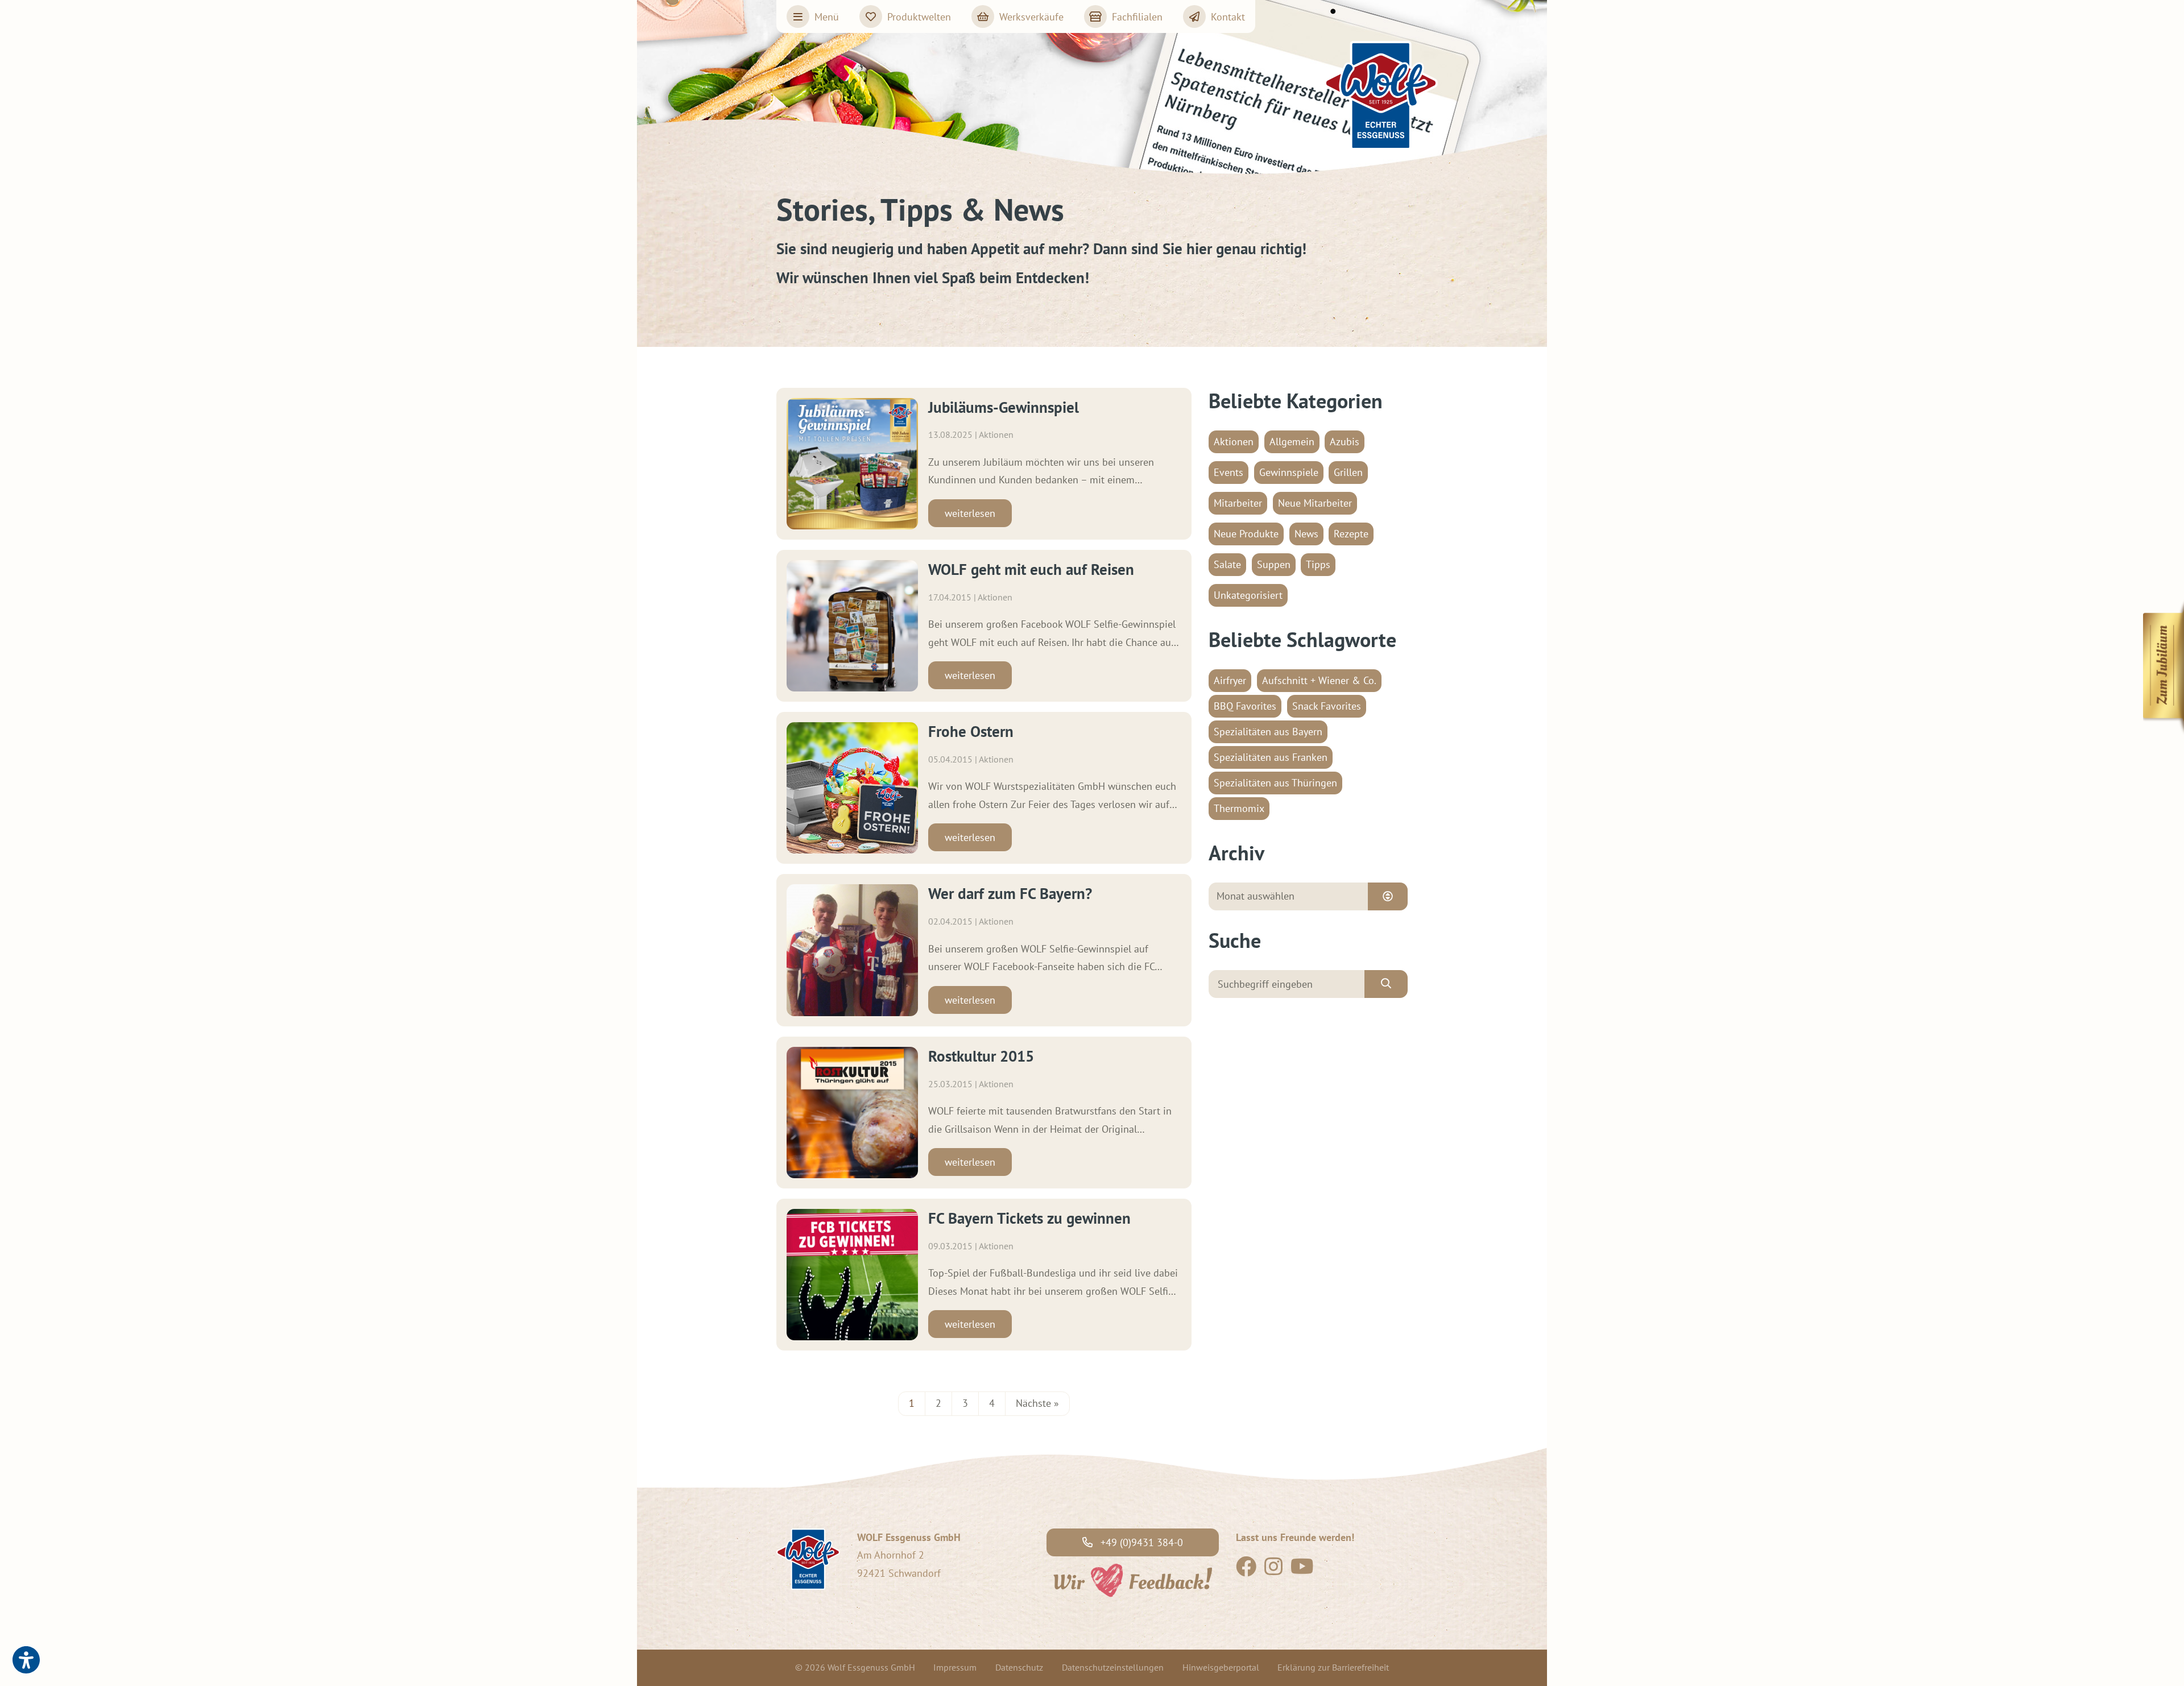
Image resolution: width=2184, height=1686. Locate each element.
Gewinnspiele (1289, 472)
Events (1228, 472)
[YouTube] (1302, 1570)
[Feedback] (1132, 1579)
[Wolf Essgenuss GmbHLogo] (1381, 96)
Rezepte (1351, 534)
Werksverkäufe (1031, 17)
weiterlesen (970, 513)
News (1306, 534)
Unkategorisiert (1248, 595)
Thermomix (1239, 808)
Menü (827, 17)
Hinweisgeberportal (1221, 1667)
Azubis (1345, 442)
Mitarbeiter (1238, 503)
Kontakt (1228, 17)
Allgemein (1292, 442)
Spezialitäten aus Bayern (1268, 732)
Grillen (1348, 472)
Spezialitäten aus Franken (1271, 757)
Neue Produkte (1246, 534)
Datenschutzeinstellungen (1113, 1667)
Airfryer (1230, 680)
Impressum (955, 1667)
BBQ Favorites (1245, 706)
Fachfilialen (1137, 17)
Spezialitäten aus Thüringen (1275, 783)
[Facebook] (1246, 1570)
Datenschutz (1019, 1667)
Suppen (1274, 564)
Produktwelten (919, 17)
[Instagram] (1273, 1570)
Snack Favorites (1327, 706)
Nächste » (1037, 1403)
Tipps (1318, 564)
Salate (1227, 564)
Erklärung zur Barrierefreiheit (1333, 1667)
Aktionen (1234, 442)
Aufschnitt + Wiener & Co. (1319, 680)
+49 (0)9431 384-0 (1140, 1542)
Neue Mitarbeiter (1315, 503)
